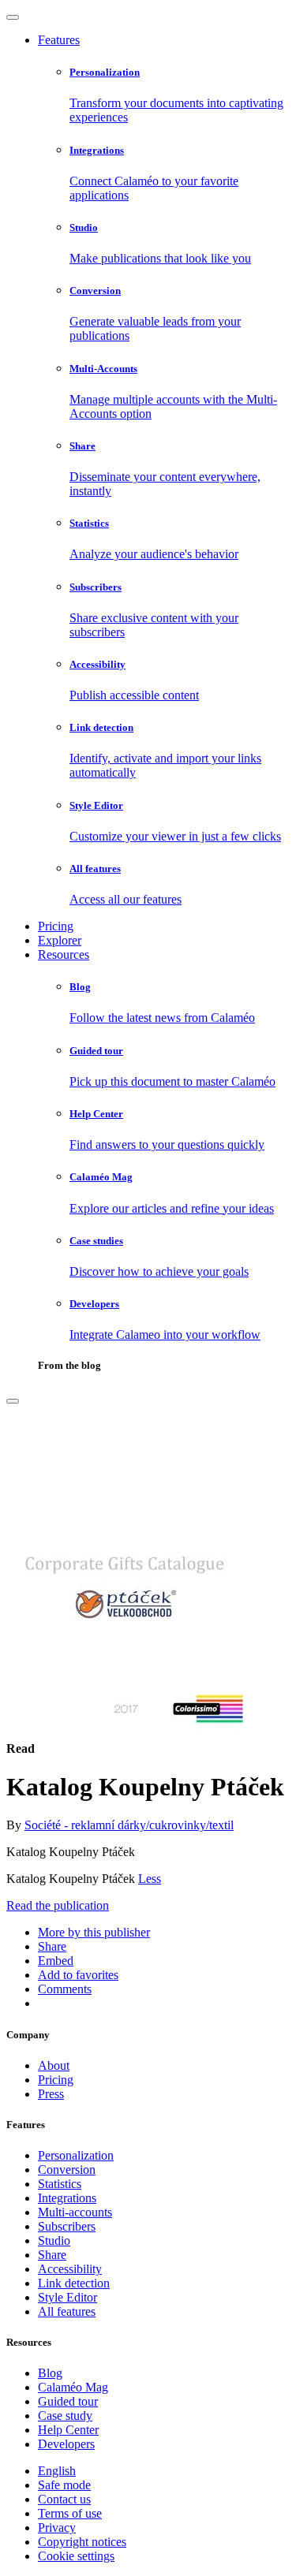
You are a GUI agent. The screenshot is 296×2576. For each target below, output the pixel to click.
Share (52, 2255)
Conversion (67, 2170)
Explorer (60, 940)
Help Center (68, 2430)
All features (67, 2311)
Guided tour (68, 2401)
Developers (66, 2444)
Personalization (76, 2155)
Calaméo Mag (73, 2387)
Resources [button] (64, 954)
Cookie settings (76, 2556)
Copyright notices (82, 2542)
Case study (65, 2416)
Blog (50, 2373)
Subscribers (67, 2226)
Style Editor (67, 2297)
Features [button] (59, 40)
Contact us (64, 2499)
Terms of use (70, 2513)
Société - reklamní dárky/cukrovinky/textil (129, 1825)
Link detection (74, 2283)
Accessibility (70, 2269)
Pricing (56, 926)
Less (150, 1879)
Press (51, 2094)
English (57, 2471)
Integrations (67, 2198)
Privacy (57, 2528)
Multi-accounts (75, 2212)
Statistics (60, 2184)
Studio (54, 2240)
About (54, 2065)
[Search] (13, 1401)
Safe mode (64, 2485)
